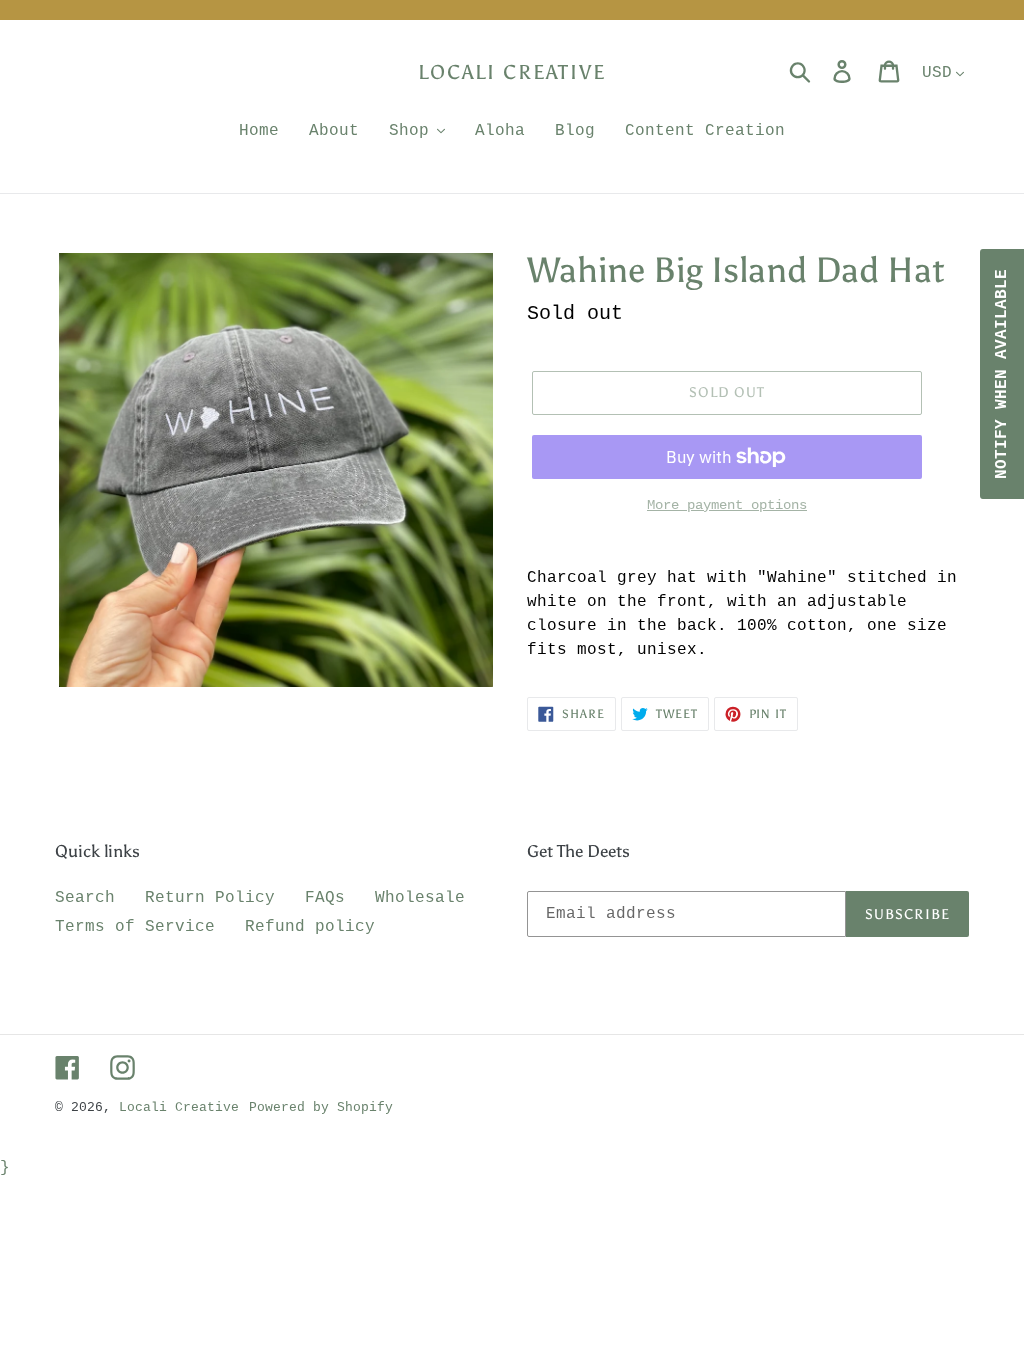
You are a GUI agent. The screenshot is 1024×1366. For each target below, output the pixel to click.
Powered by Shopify (321, 1107)
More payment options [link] (727, 505)
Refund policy (310, 927)
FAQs (325, 898)
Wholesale (420, 898)
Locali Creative (512, 72)
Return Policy (210, 898)
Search (85, 898)
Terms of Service (135, 927)
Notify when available (1002, 374)
